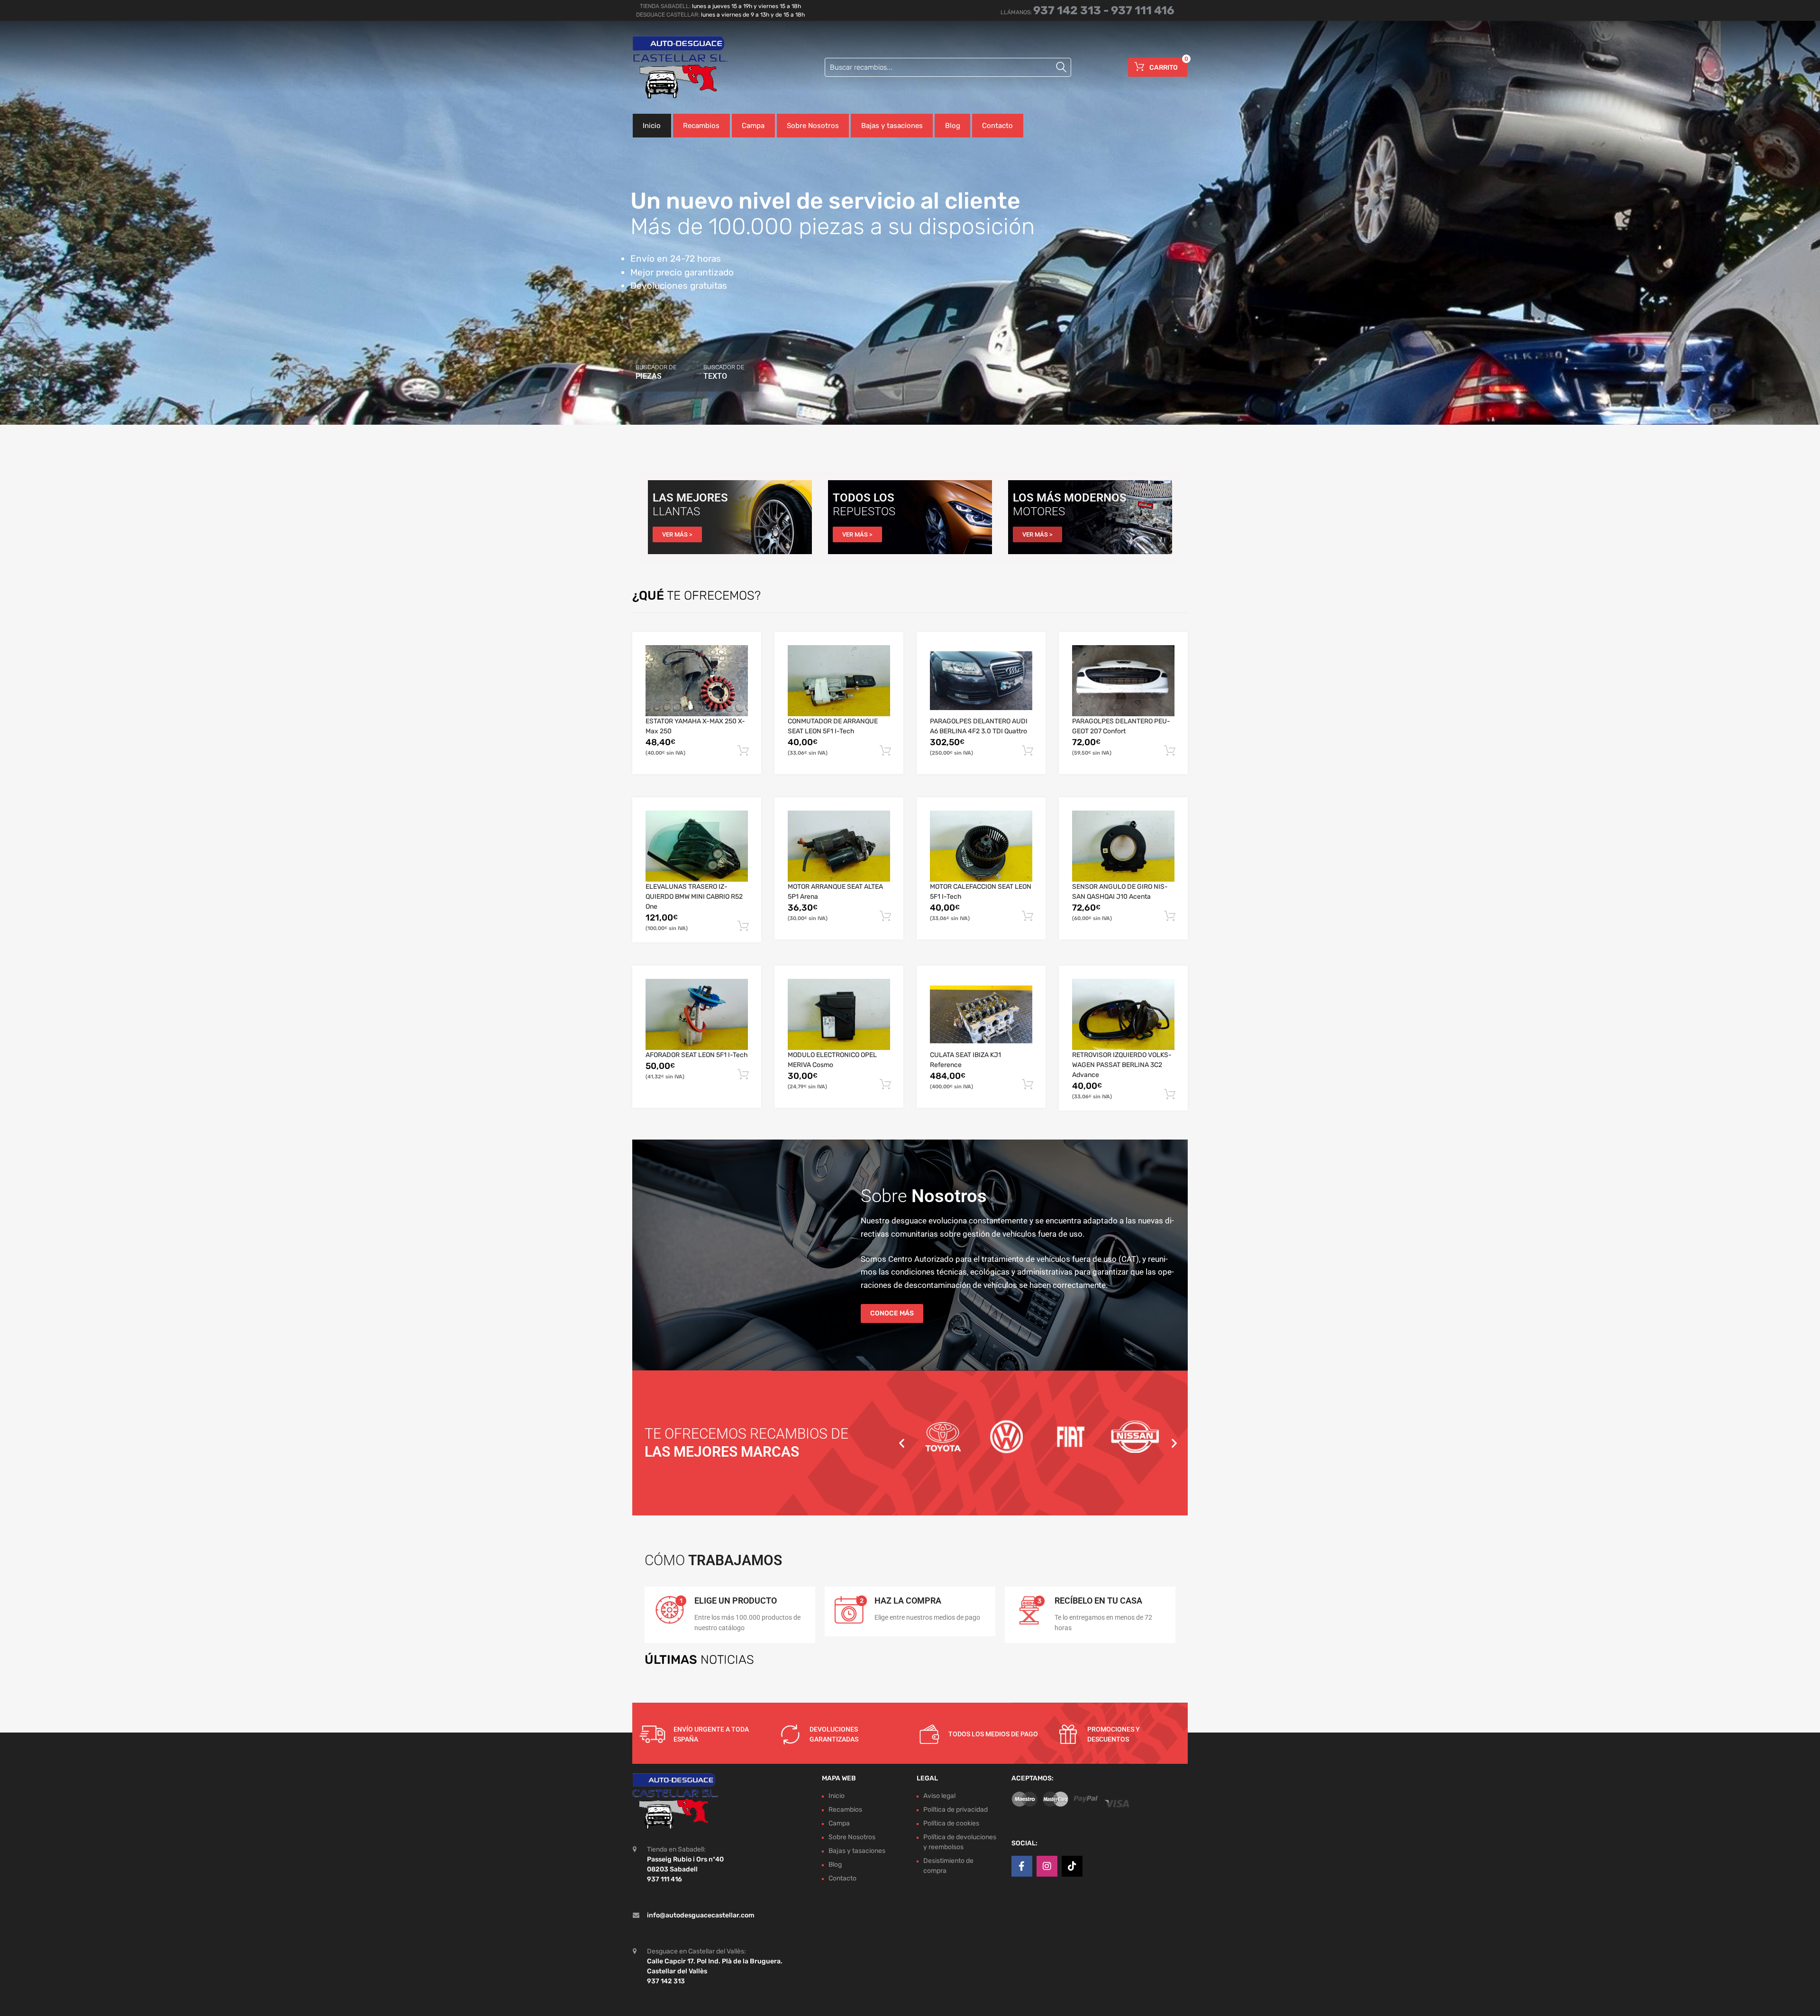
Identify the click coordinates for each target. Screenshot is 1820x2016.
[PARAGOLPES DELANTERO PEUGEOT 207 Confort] (1123, 681)
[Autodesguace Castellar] (673, 67)
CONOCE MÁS (892, 1313)
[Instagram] (1047, 1866)
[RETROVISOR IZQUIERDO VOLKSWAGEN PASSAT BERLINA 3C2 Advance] (1123, 1015)
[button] (902, 1443)
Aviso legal (939, 1796)
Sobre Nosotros (813, 126)
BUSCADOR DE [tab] (656, 372)
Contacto (997, 126)
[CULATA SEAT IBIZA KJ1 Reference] (981, 1014)
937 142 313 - (1072, 10)
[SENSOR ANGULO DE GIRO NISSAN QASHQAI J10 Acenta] (1123, 846)
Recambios (701, 126)
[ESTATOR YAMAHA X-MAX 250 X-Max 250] (697, 681)
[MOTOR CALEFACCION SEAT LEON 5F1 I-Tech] (981, 846)
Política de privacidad (955, 1810)
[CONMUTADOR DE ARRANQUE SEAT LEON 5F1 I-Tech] (839, 681)
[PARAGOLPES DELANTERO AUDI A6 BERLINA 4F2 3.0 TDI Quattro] (981, 681)
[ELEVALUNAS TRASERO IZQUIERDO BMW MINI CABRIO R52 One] (697, 846)
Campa (753, 126)
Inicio (652, 126)
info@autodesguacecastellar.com (701, 1915)
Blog (953, 126)
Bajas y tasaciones (892, 126)
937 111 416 (1143, 10)
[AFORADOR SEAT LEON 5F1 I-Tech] (697, 1015)
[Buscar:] (948, 67)
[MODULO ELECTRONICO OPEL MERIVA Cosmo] (839, 1015)
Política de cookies (951, 1823)
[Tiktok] (1072, 1866)
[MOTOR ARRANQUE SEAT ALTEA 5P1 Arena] (839, 846)
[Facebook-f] (1022, 1866)
